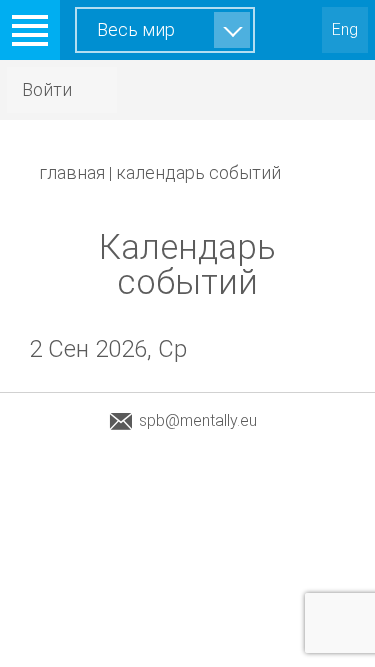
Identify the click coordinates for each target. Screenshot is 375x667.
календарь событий (198, 172)
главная (72, 172)
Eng (345, 29)
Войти (47, 89)
